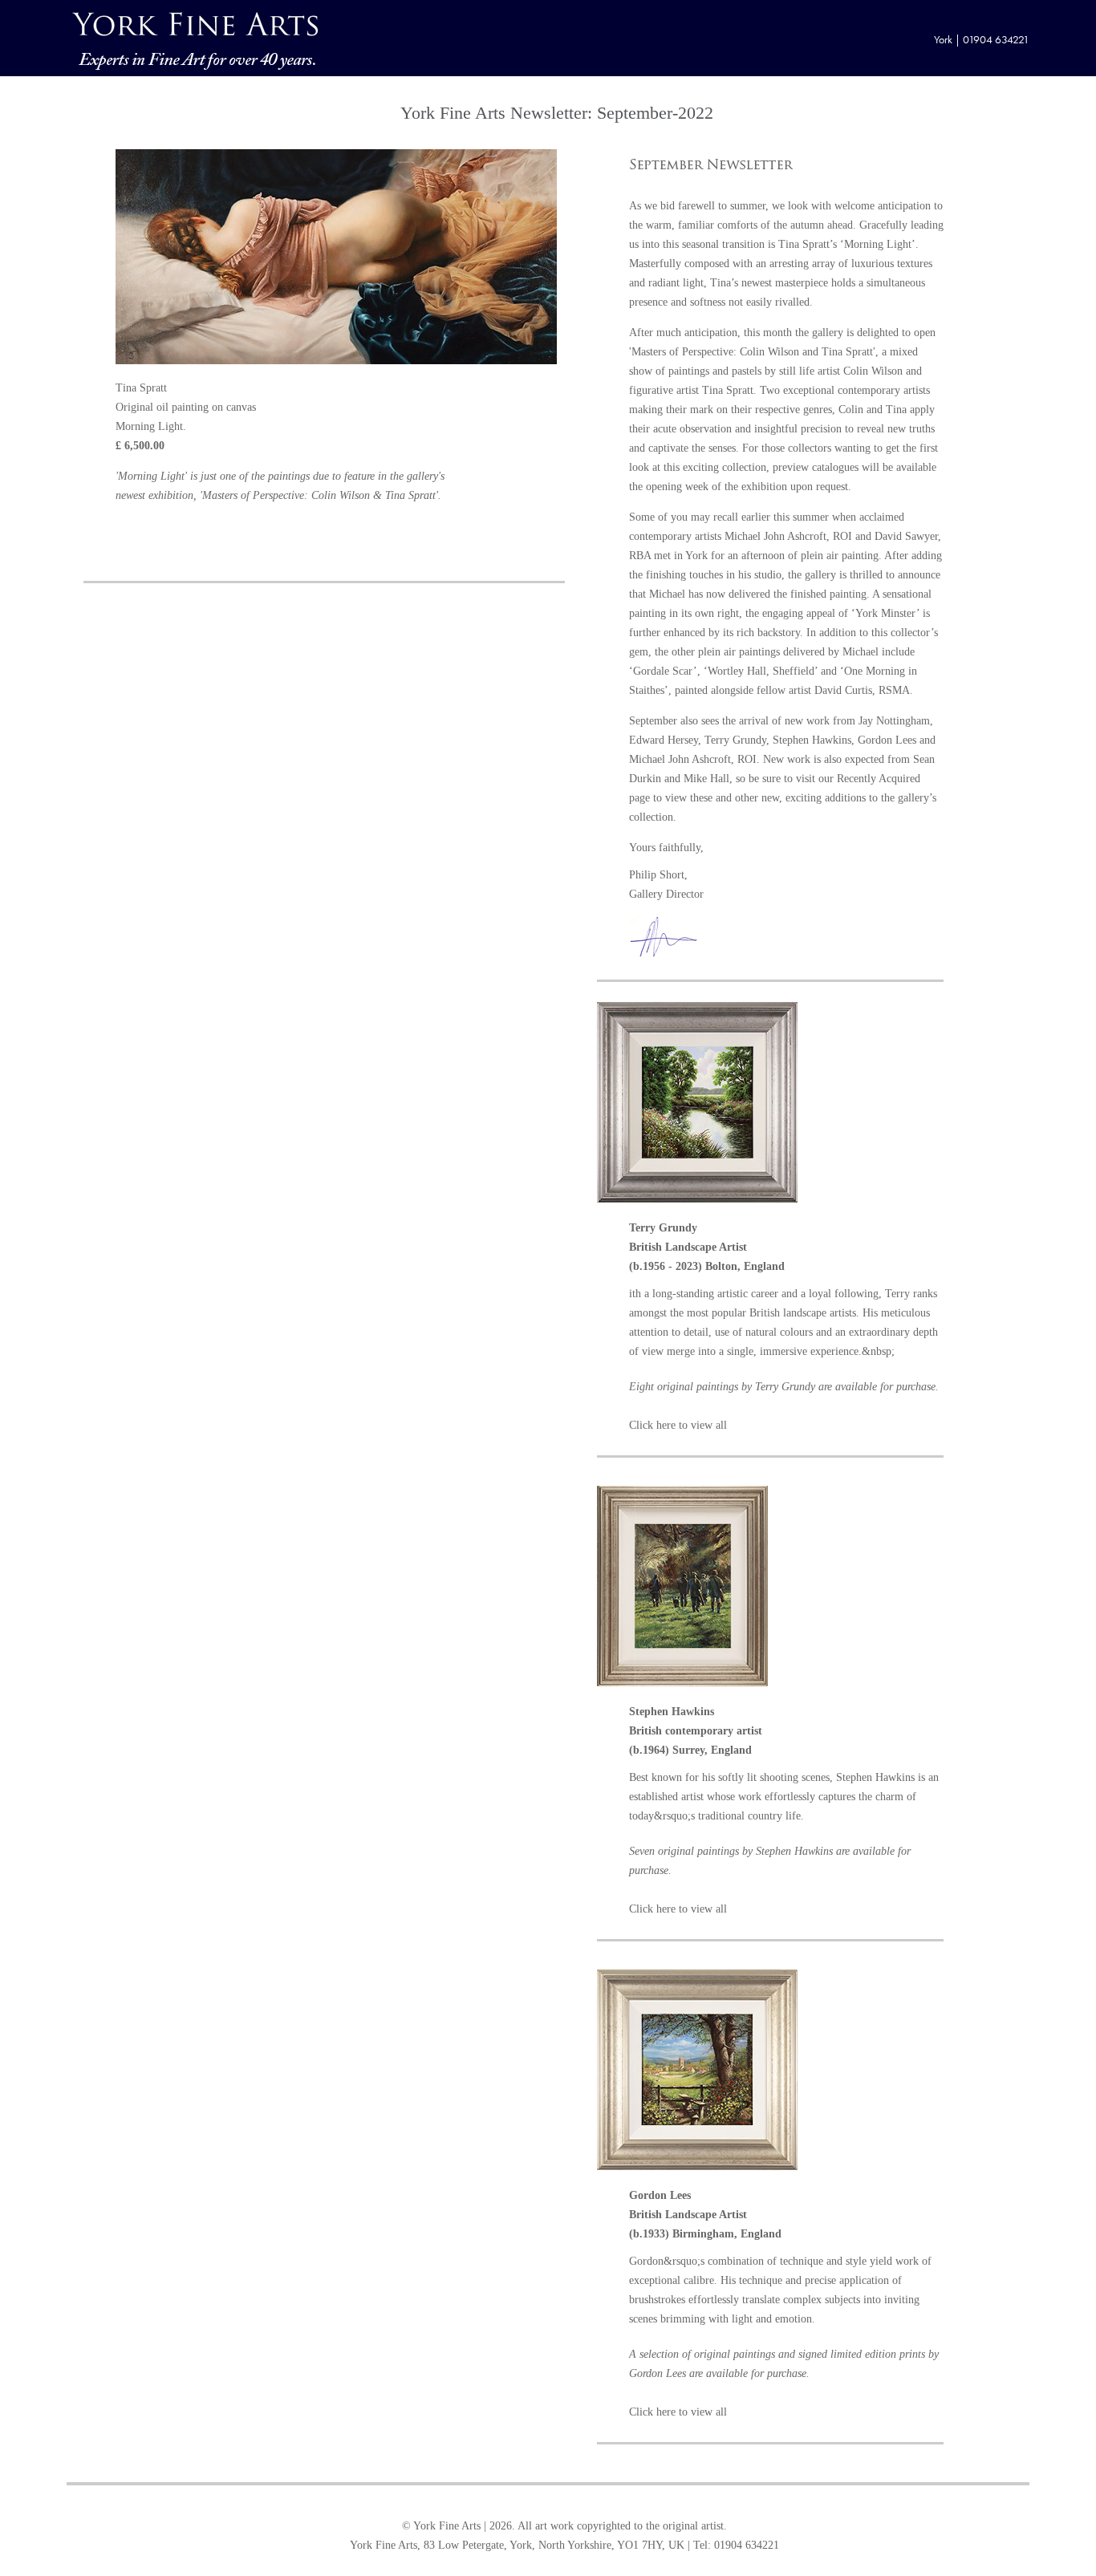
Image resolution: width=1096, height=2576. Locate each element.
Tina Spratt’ (806, 244)
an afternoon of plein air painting (803, 556)
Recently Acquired (879, 779)
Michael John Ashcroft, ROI (788, 536)
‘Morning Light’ (878, 244)
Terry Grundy (735, 740)
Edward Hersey (664, 740)
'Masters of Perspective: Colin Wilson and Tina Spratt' (752, 352)
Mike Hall (706, 779)
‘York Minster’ (885, 613)
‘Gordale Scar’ (663, 671)
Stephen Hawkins (812, 740)
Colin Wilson (873, 371)
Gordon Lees (887, 740)
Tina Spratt (728, 390)
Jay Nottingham (894, 721)
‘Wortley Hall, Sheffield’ (761, 671)
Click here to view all (678, 1425)
